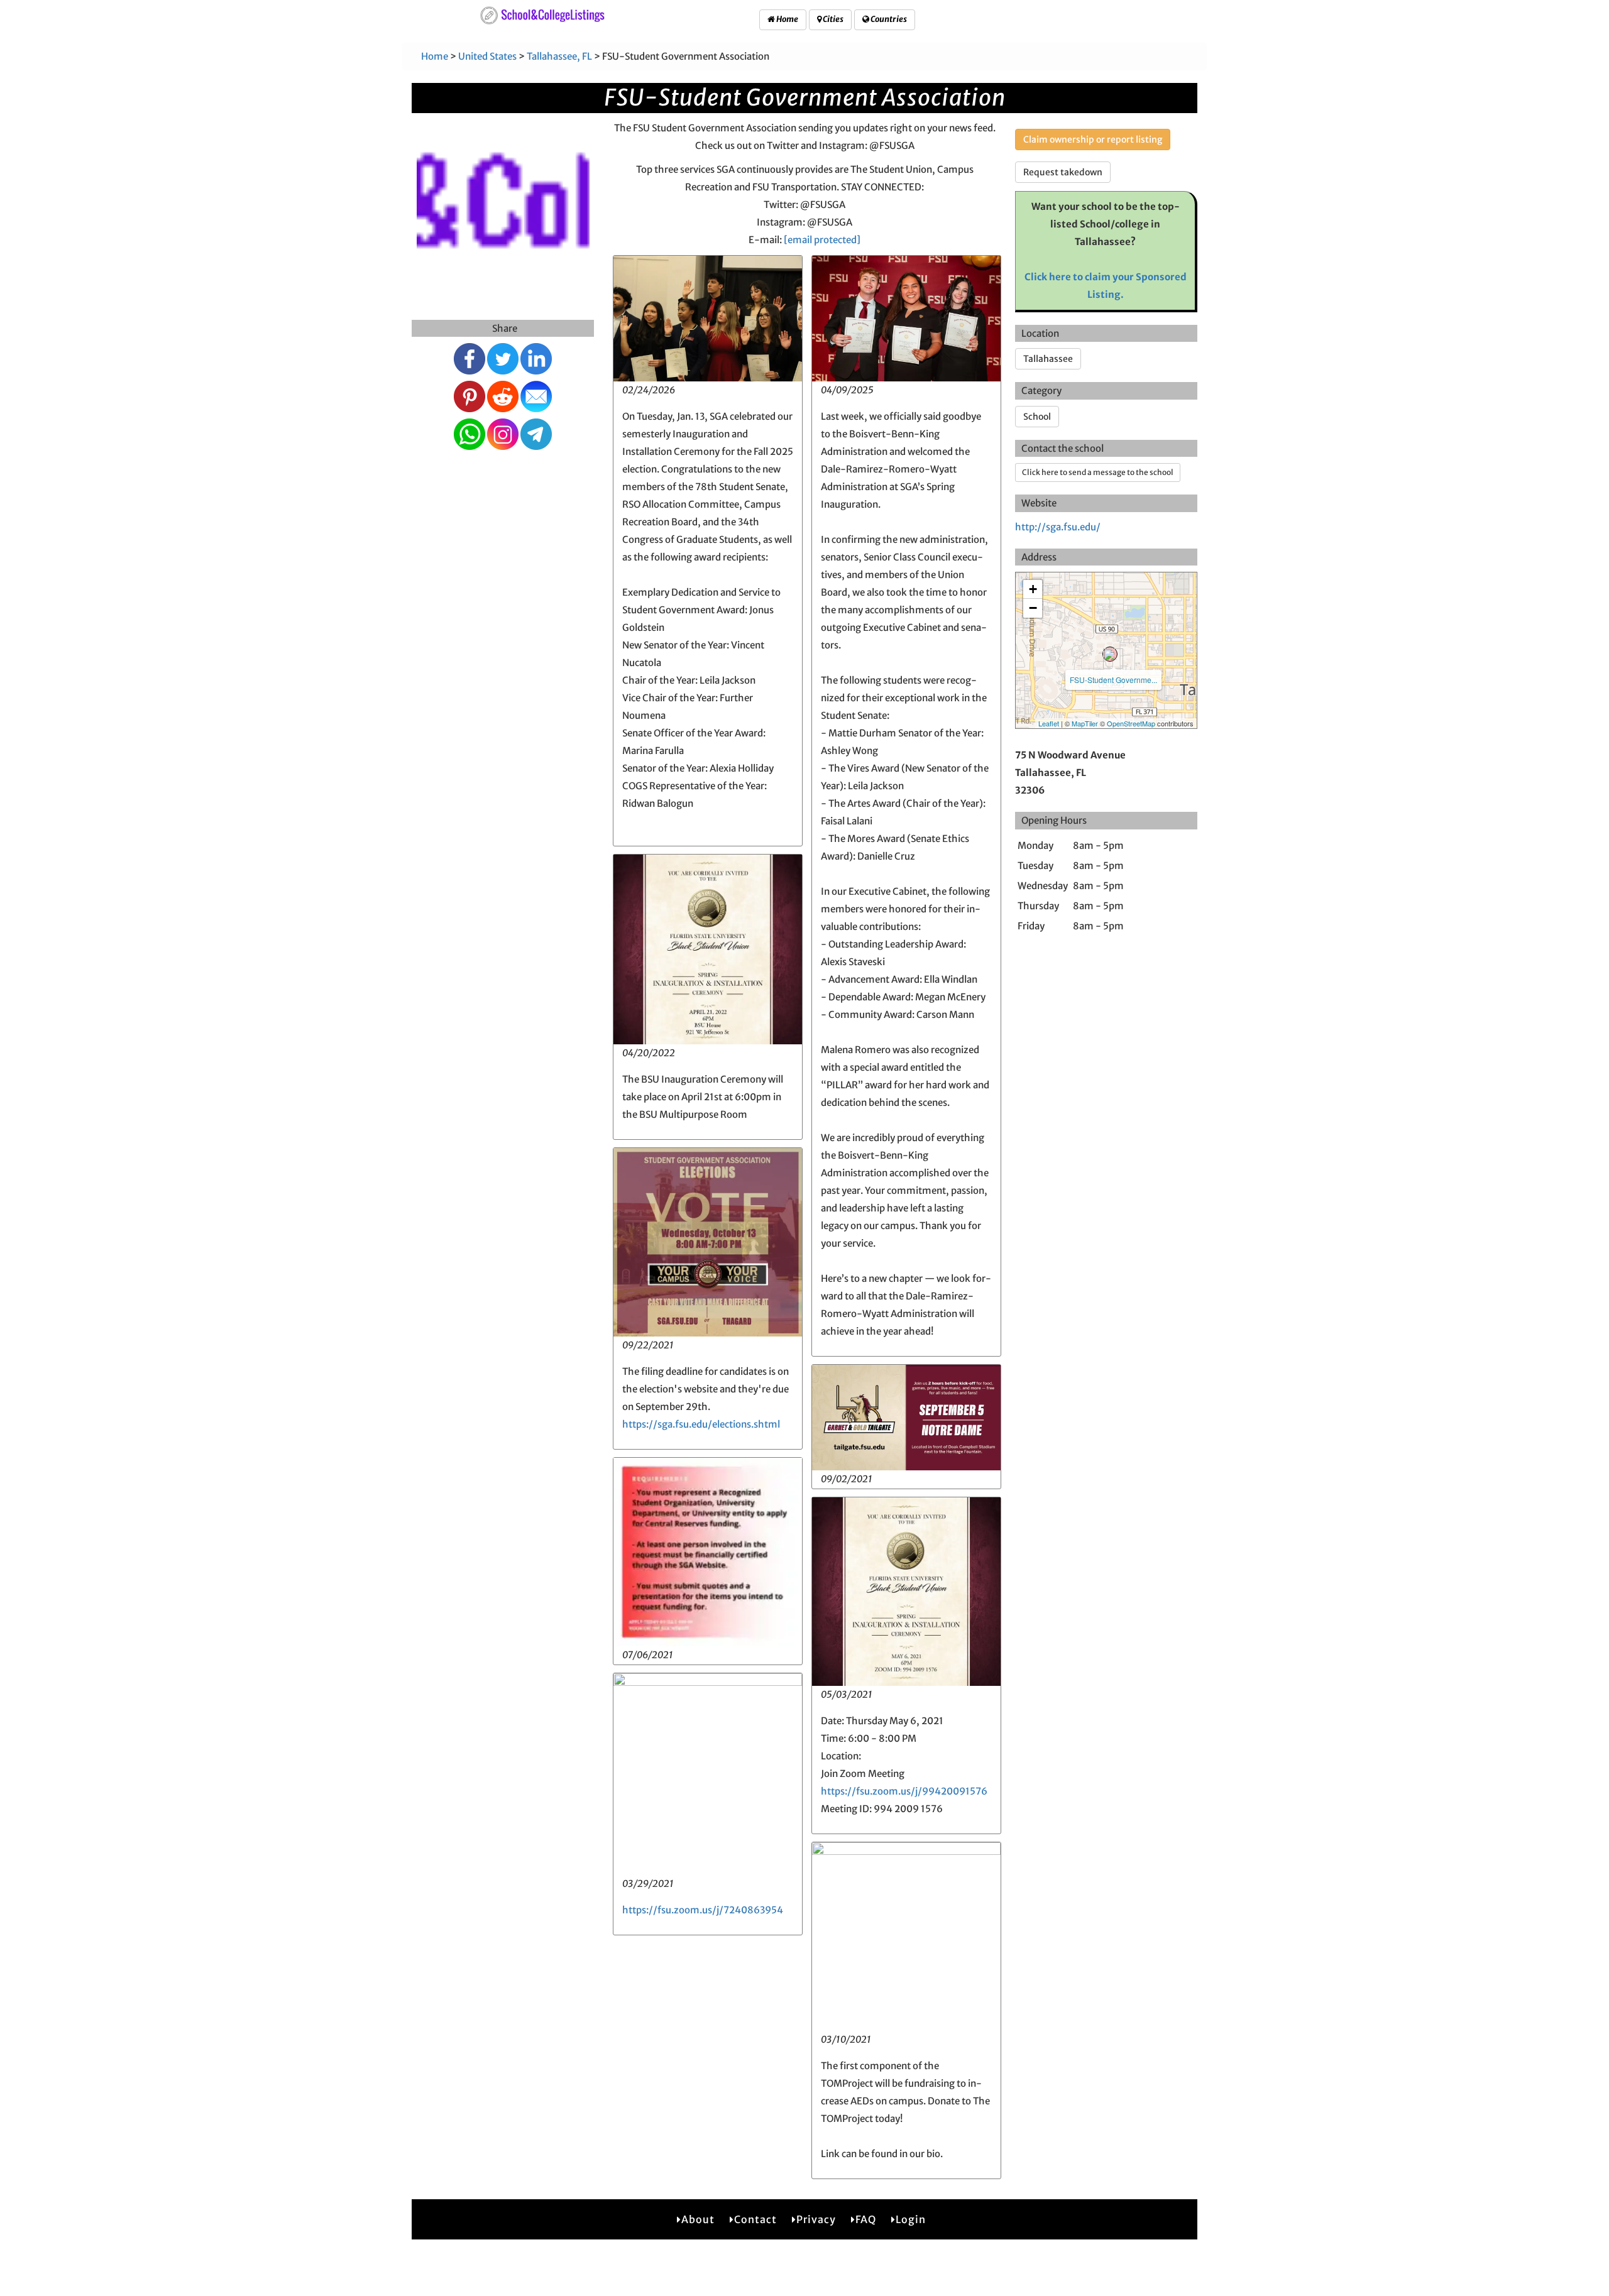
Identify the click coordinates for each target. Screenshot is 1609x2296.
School (1037, 417)
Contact (755, 2219)
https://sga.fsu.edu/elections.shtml (701, 1424)
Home (787, 19)
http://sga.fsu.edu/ (1058, 527)
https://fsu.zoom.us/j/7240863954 (703, 1910)
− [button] (1033, 608)
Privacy (816, 2219)
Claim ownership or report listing (1093, 139)
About (698, 2219)
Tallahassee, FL (559, 56)
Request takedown (1063, 172)
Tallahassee (1048, 359)
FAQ (866, 2219)
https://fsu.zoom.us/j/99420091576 (904, 1791)
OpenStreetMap (1131, 723)
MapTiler (1085, 723)
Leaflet (1049, 723)
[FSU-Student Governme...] (1110, 654)
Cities (832, 19)
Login (911, 2219)
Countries (888, 19)
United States (487, 56)
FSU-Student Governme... (1113, 680)
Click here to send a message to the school (1098, 472)
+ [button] (1033, 589)
